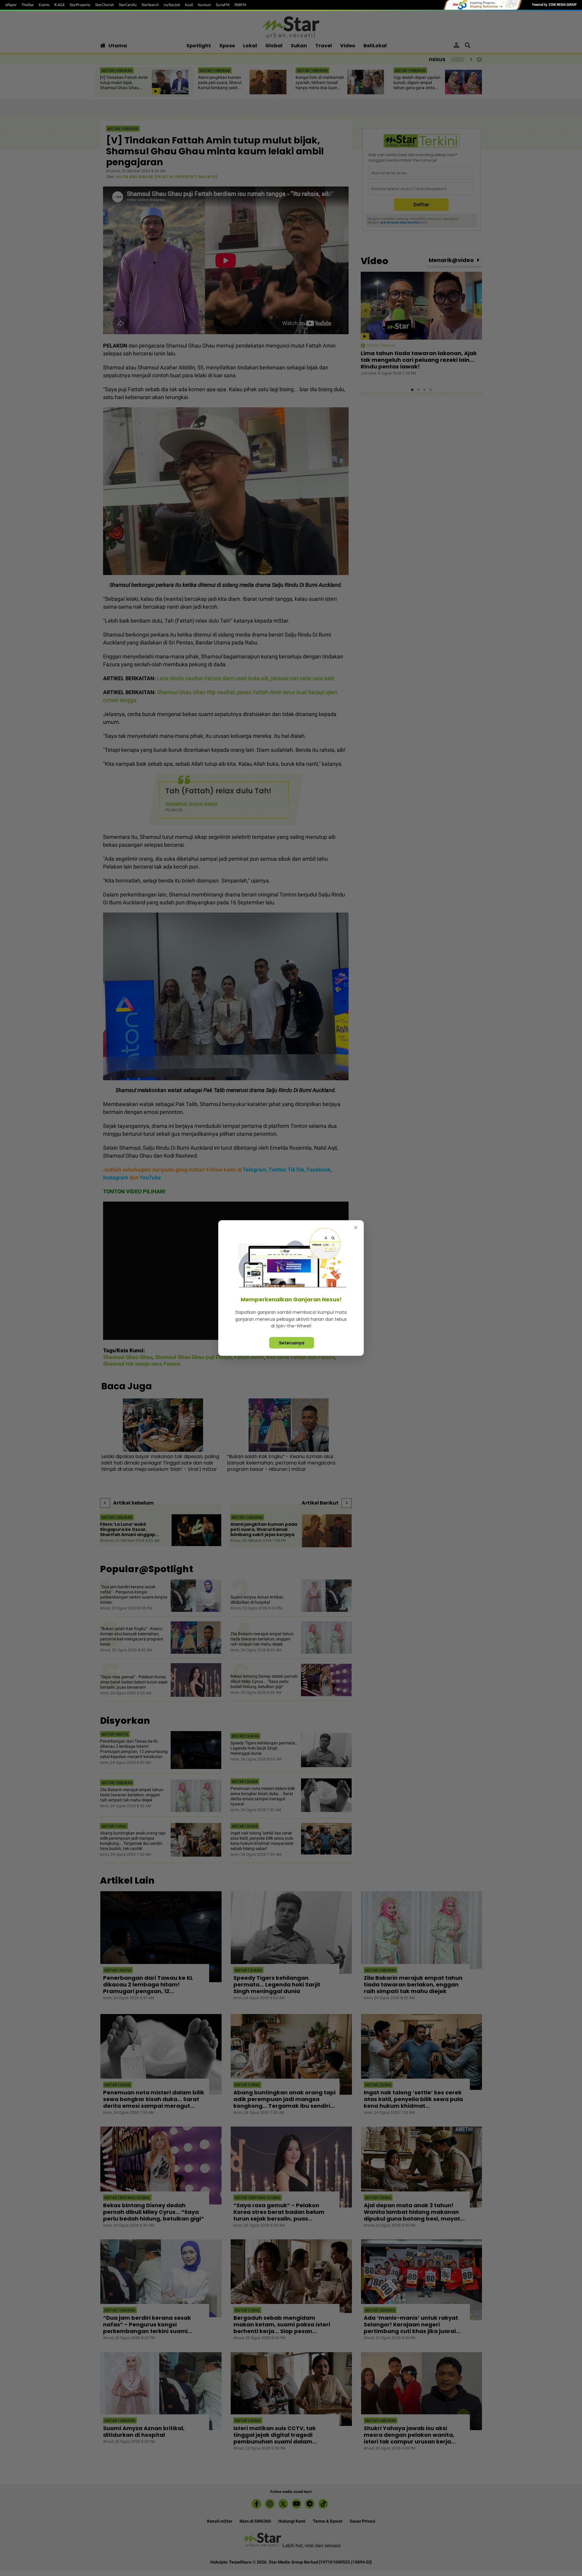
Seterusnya (292, 1343)
